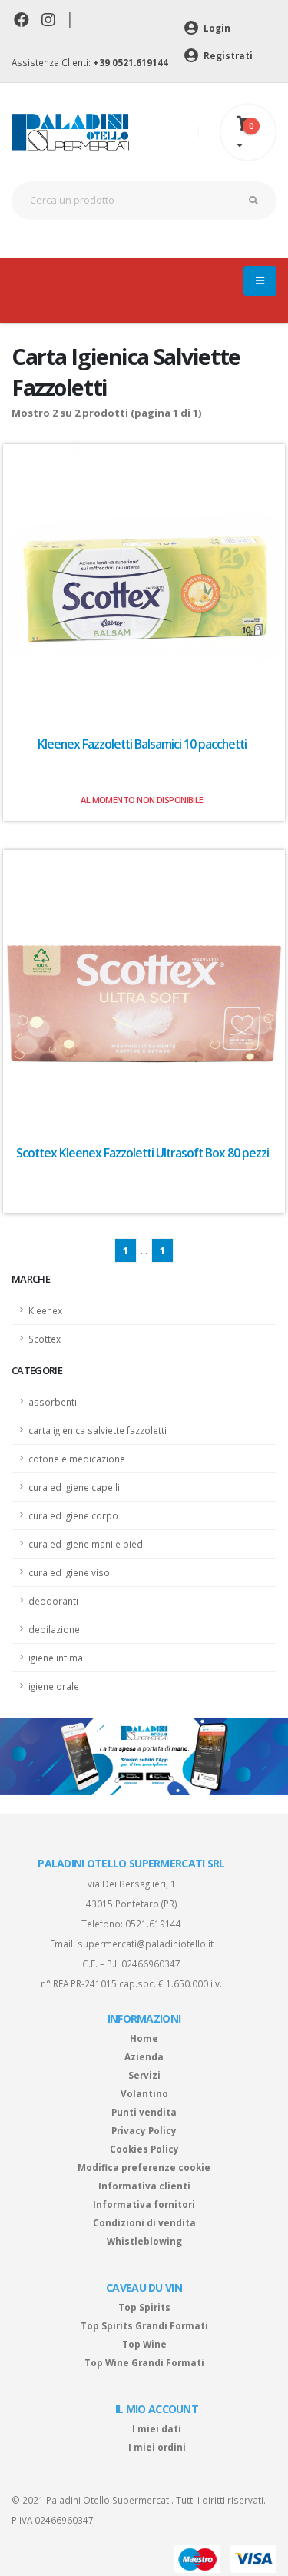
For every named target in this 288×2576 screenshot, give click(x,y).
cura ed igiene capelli (74, 1487)
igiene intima (56, 1658)
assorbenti (53, 1402)
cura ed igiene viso (69, 1572)
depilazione (54, 1629)
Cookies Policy (144, 2149)
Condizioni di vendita (144, 2222)
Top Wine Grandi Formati (144, 2362)
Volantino (144, 2093)
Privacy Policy (144, 2130)
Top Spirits (144, 2307)
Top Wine (144, 2344)
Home (144, 2038)
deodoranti (53, 1601)
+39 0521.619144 (131, 62)
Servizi (144, 2075)
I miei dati (157, 2428)
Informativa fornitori (144, 2204)
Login (216, 28)
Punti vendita (144, 2112)
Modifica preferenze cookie (144, 2167)
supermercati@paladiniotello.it (146, 1944)
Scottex (45, 1339)
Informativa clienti (144, 2186)
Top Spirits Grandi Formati (144, 2325)
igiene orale (54, 1686)
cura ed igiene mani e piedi (87, 1544)
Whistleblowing (144, 2241)
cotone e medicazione (77, 1459)
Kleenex (45, 1310)
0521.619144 (153, 1924)
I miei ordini (157, 2447)
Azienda (144, 2056)
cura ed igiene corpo (73, 1515)
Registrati (227, 55)
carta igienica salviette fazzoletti (98, 1430)
